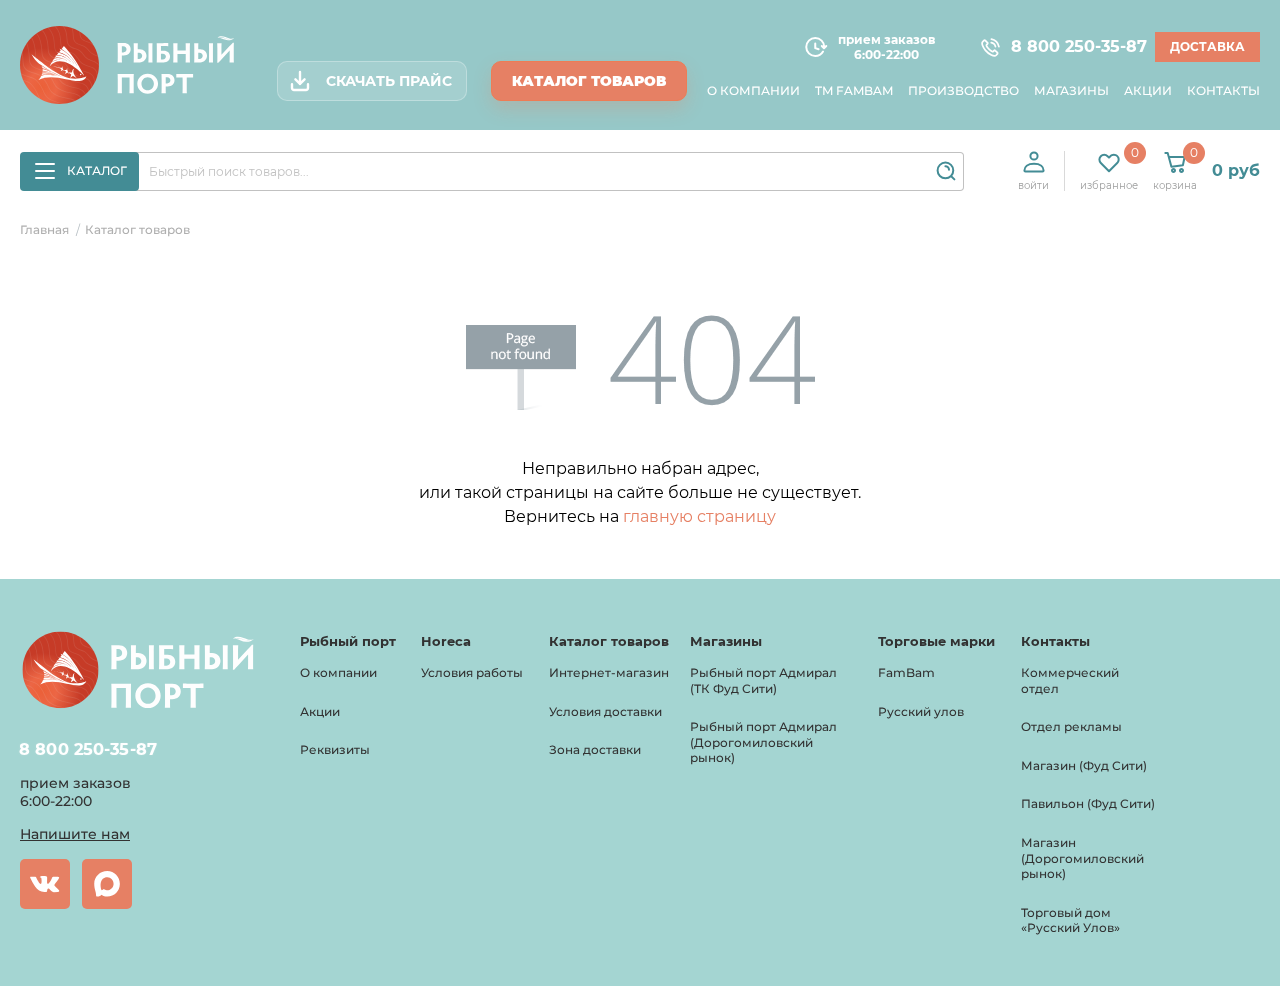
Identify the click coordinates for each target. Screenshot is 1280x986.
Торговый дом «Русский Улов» (1070, 920)
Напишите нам (75, 834)
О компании (753, 90)
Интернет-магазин (609, 672)
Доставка (1207, 46)
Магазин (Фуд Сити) (1084, 765)
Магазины (1071, 90)
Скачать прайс (389, 81)
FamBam (906, 672)
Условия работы (472, 672)
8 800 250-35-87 (1070, 47)
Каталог (97, 170)
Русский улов (921, 711)
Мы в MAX (107, 884)
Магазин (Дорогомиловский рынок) (1082, 858)
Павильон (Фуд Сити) (1088, 803)
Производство (963, 90)
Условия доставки (605, 711)
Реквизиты (335, 749)
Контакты (1223, 90)
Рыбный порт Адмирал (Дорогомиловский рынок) (763, 742)
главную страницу (699, 516)
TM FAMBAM (854, 90)
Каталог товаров (589, 81)
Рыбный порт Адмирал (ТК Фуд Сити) (763, 680)
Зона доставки (595, 749)
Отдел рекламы (1071, 726)
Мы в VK (45, 884)
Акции (1148, 90)
